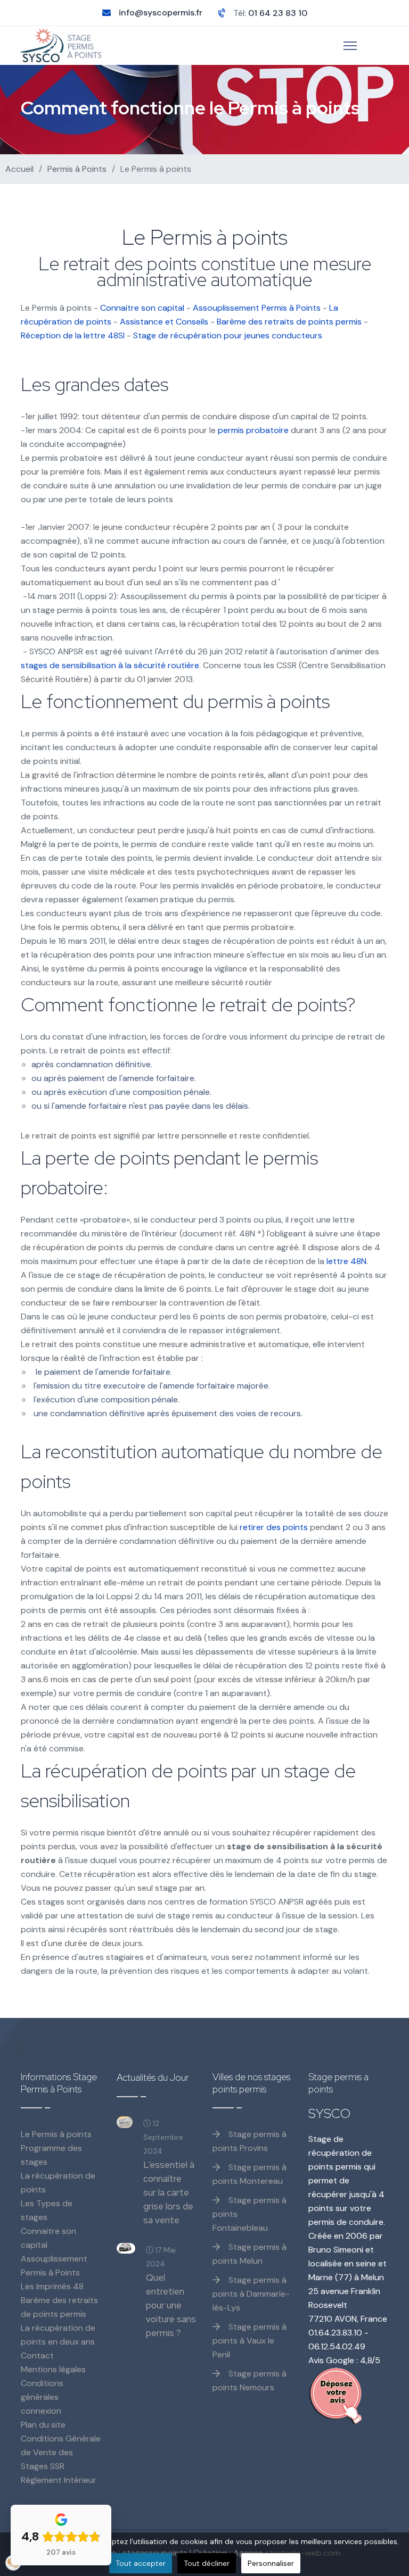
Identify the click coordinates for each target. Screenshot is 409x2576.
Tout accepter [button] (141, 2563)
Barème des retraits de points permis (289, 322)
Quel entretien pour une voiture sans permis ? (171, 2305)
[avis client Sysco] (348, 2396)
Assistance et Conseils (164, 322)
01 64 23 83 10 (278, 13)
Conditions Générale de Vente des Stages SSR (61, 2452)
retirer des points (274, 1527)
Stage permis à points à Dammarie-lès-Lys (251, 2294)
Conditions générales (42, 2390)
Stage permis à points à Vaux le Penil (250, 2341)
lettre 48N (346, 1261)
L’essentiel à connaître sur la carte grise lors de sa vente (169, 2192)
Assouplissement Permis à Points (257, 308)
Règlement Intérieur (59, 2480)
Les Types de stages (47, 2210)
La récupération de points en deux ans (58, 2335)
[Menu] (350, 46)
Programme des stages (51, 2155)
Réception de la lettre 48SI (73, 335)
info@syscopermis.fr (161, 13)
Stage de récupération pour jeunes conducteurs (228, 335)
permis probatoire (253, 430)
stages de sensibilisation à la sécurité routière (110, 665)
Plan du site (43, 2425)
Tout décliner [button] (207, 2563)
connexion (41, 2411)
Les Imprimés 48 (52, 2286)
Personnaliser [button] (271, 2563)
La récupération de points (58, 2183)
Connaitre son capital (142, 308)
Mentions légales (53, 2369)
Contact (37, 2355)
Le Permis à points (56, 2134)
